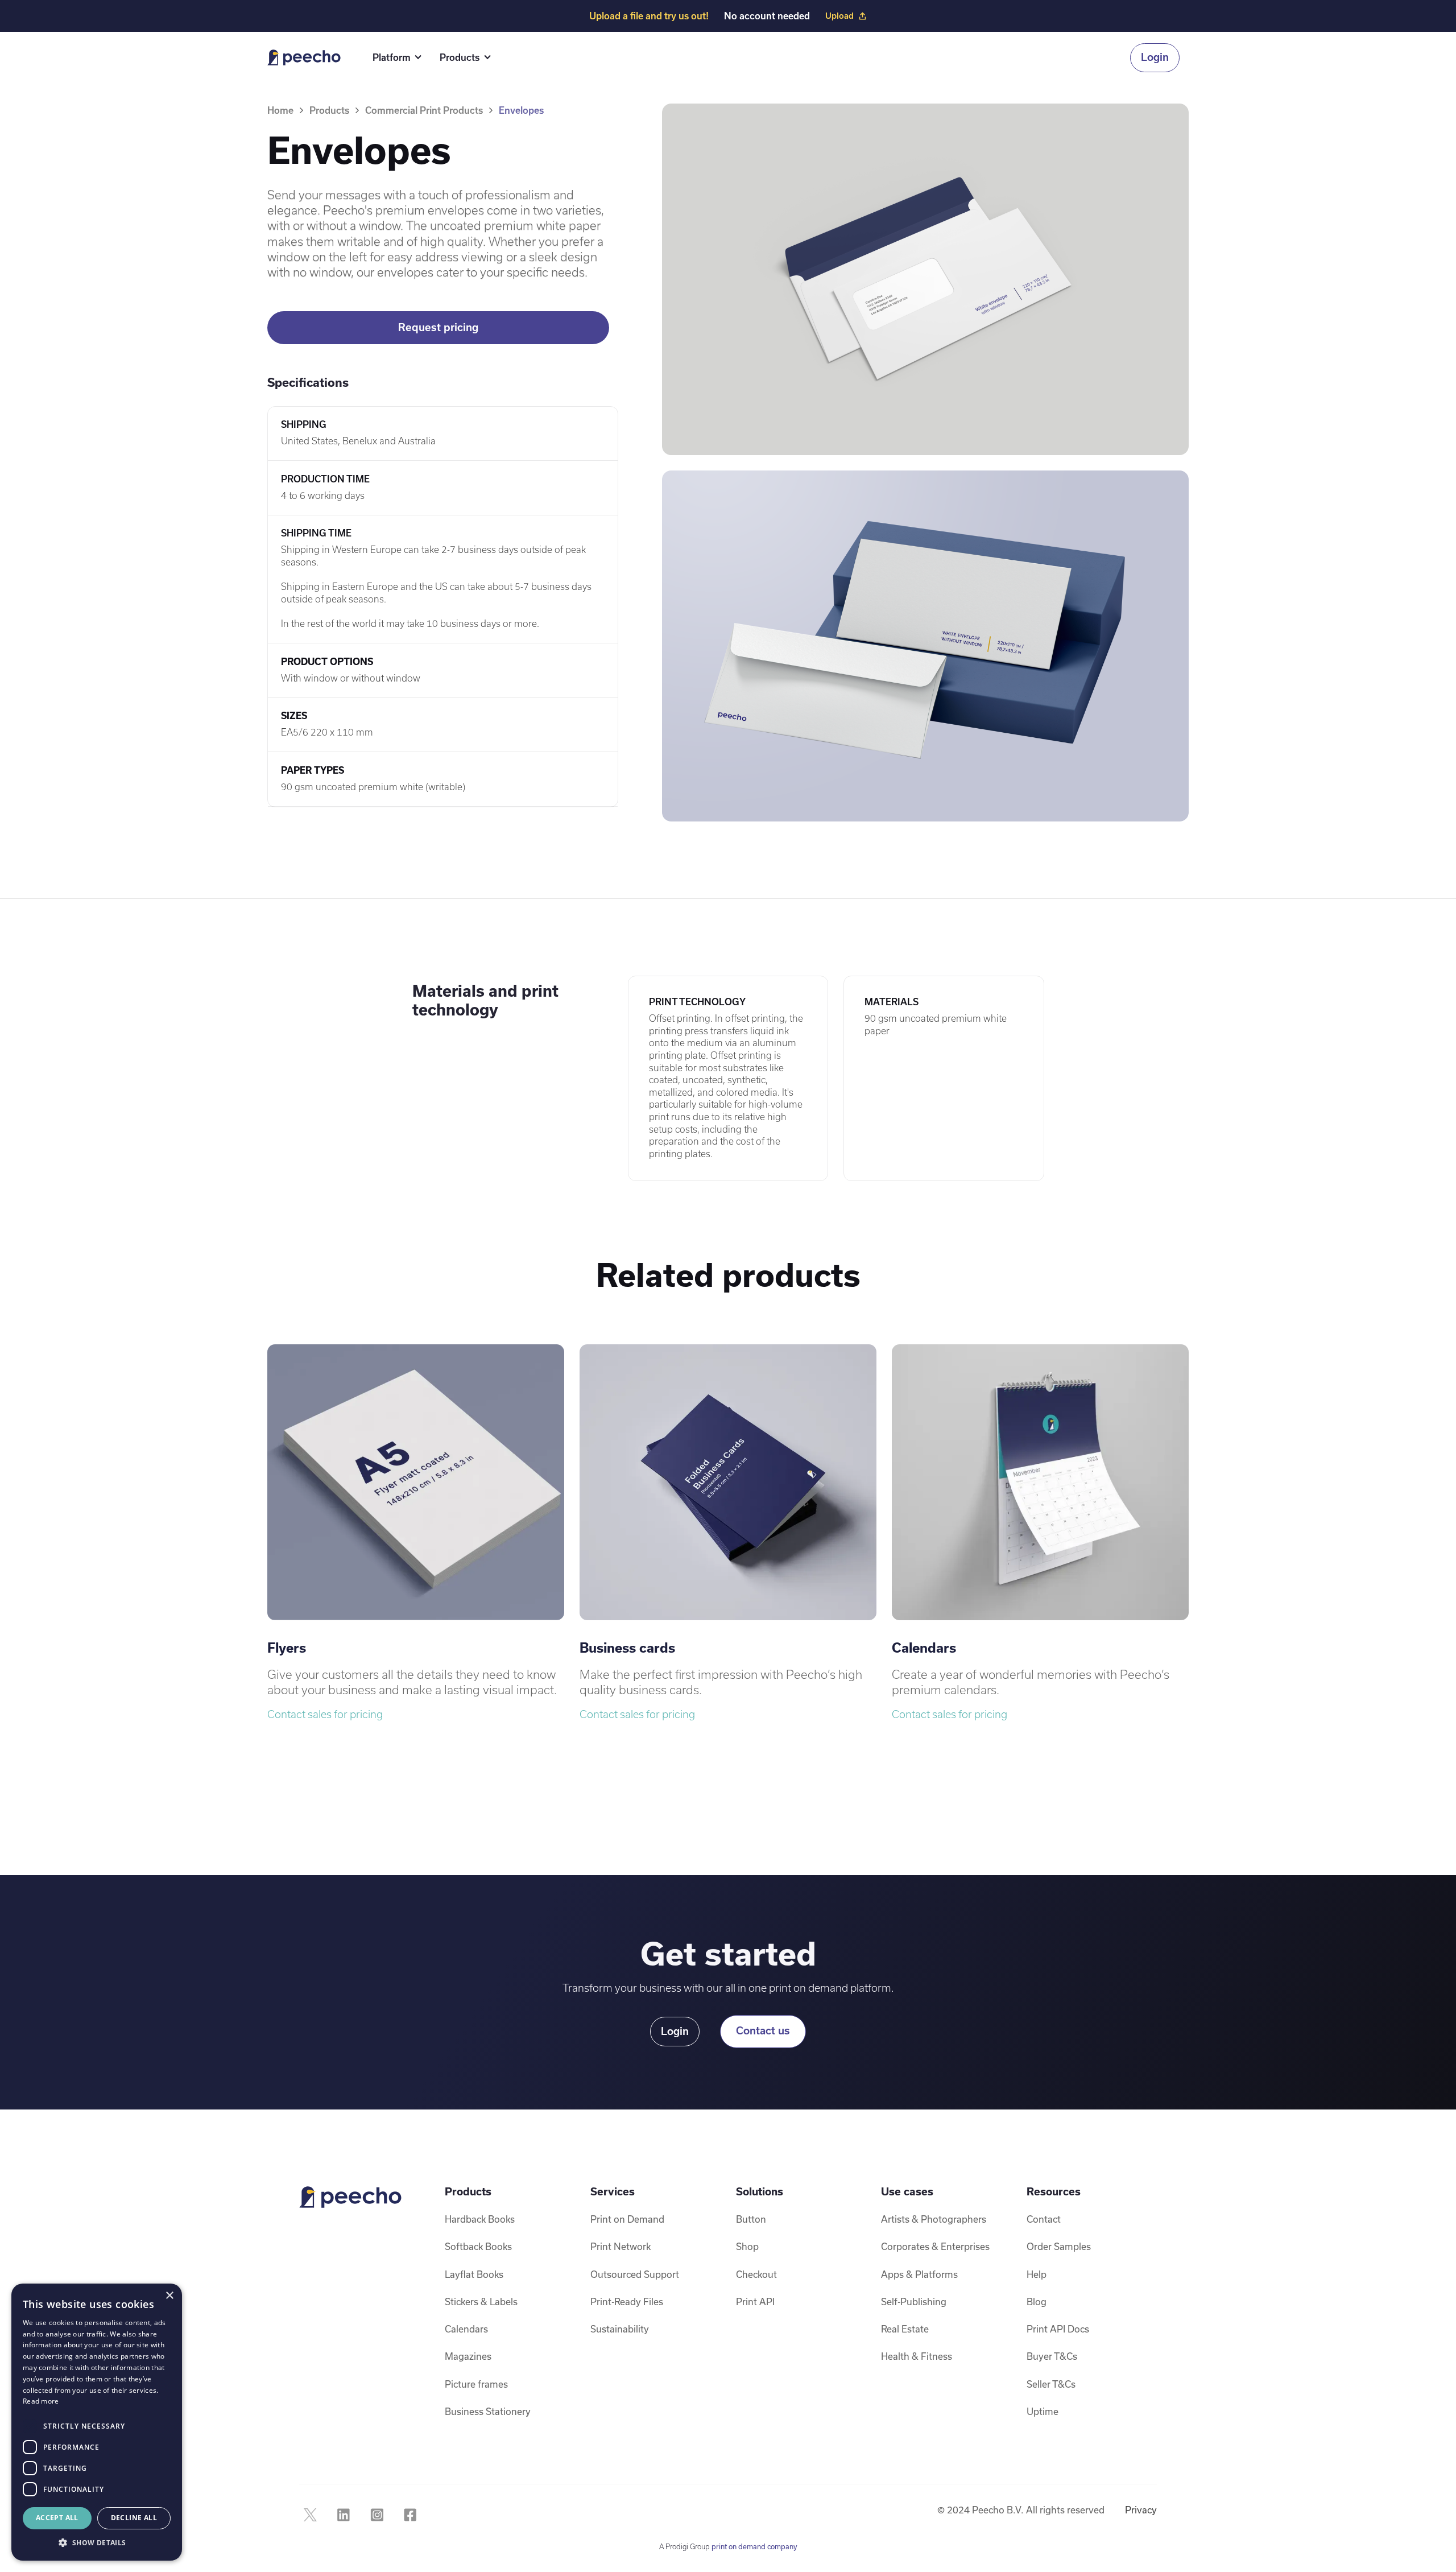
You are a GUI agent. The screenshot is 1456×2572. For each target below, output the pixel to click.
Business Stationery (488, 2411)
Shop (747, 2246)
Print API (755, 2301)
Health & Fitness (917, 2356)
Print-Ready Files (627, 2301)
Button (751, 2219)
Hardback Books (480, 2219)
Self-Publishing (914, 2301)
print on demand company (754, 2546)
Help (1037, 2274)
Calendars (466, 2329)
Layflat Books (474, 2274)
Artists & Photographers (934, 2219)
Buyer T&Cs (1052, 2356)
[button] (395, 58)
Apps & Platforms (919, 2274)
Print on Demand (627, 2219)
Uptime (1043, 2411)
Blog (1037, 2301)
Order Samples (1059, 2246)
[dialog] (97, 2422)
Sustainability (620, 2329)
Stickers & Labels (481, 2301)
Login (1155, 57)
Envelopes (521, 110)
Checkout (756, 2274)
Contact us (763, 2031)
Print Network (621, 2246)
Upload (839, 16)
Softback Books (478, 2246)
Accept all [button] (57, 2518)
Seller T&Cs (1051, 2384)
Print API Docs (1058, 2329)
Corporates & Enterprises (935, 2246)
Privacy (1141, 2510)
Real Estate (905, 2329)
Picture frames (476, 2384)
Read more (41, 2401)
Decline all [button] (134, 2518)
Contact (1044, 2219)
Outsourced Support (635, 2274)
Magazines (468, 2356)
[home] (304, 57)
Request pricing (438, 327)
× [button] (169, 2296)
